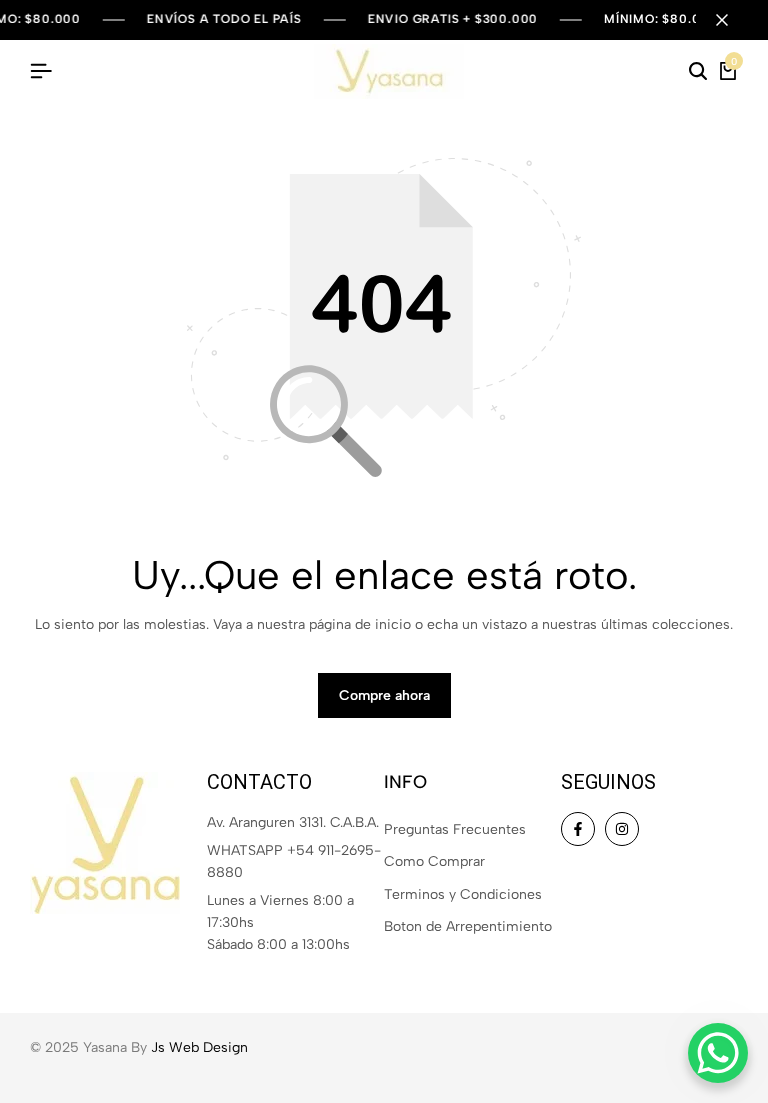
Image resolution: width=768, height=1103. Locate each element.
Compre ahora (384, 695)
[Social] (578, 829)
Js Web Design (199, 1047)
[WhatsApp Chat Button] (718, 1053)
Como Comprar (434, 861)
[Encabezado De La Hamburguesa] (41, 71)
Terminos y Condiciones (463, 894)
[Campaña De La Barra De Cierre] (732, 20)
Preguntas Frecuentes (455, 829)
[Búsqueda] (698, 72)
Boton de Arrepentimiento (468, 926)
